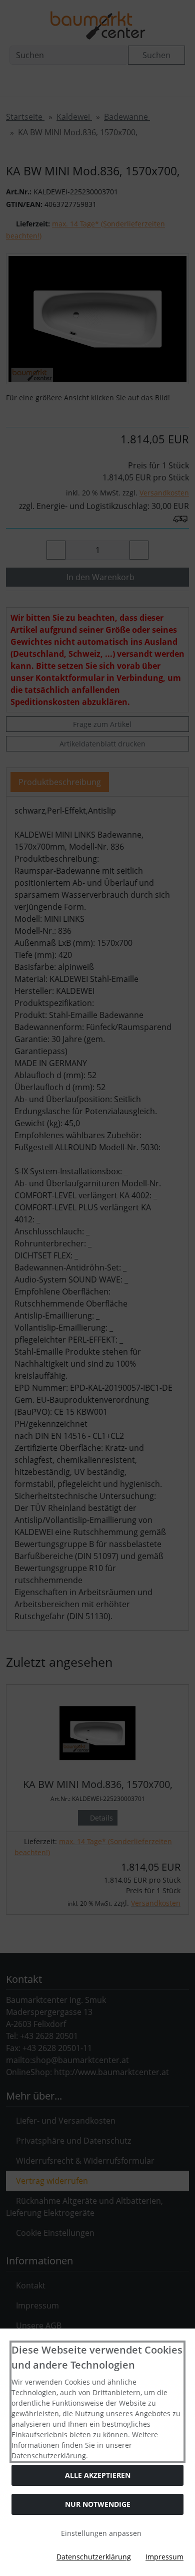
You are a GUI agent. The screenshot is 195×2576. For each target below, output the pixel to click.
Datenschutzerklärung (94, 2557)
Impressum (164, 2557)
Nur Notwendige (98, 2504)
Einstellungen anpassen (100, 2533)
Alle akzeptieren (98, 2475)
